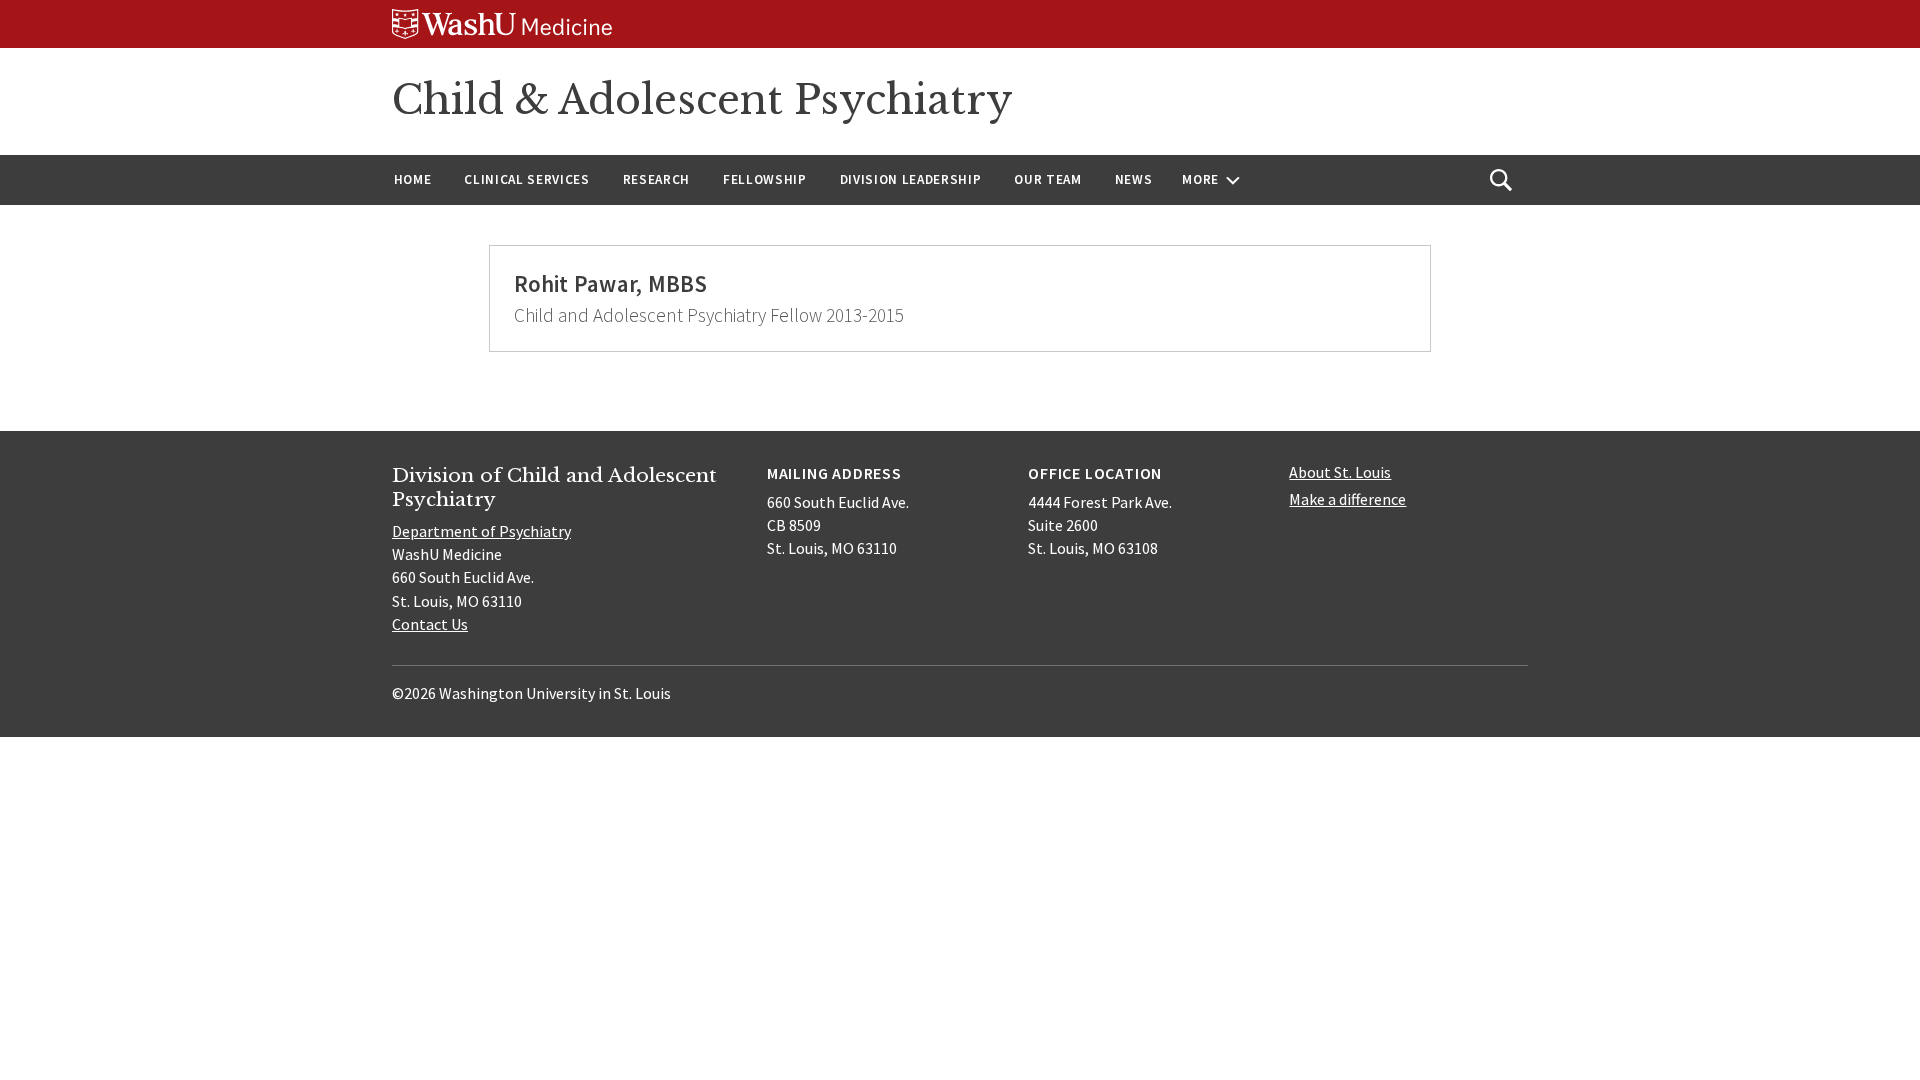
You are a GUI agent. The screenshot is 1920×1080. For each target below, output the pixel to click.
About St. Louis (1340, 472)
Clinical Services (526, 179)
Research (656, 179)
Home (413, 179)
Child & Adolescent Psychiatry (702, 100)
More (1200, 179)
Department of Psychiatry (481, 531)
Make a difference (1347, 499)
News (1134, 179)
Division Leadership (911, 179)
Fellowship (765, 179)
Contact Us (430, 624)
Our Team (1047, 179)
